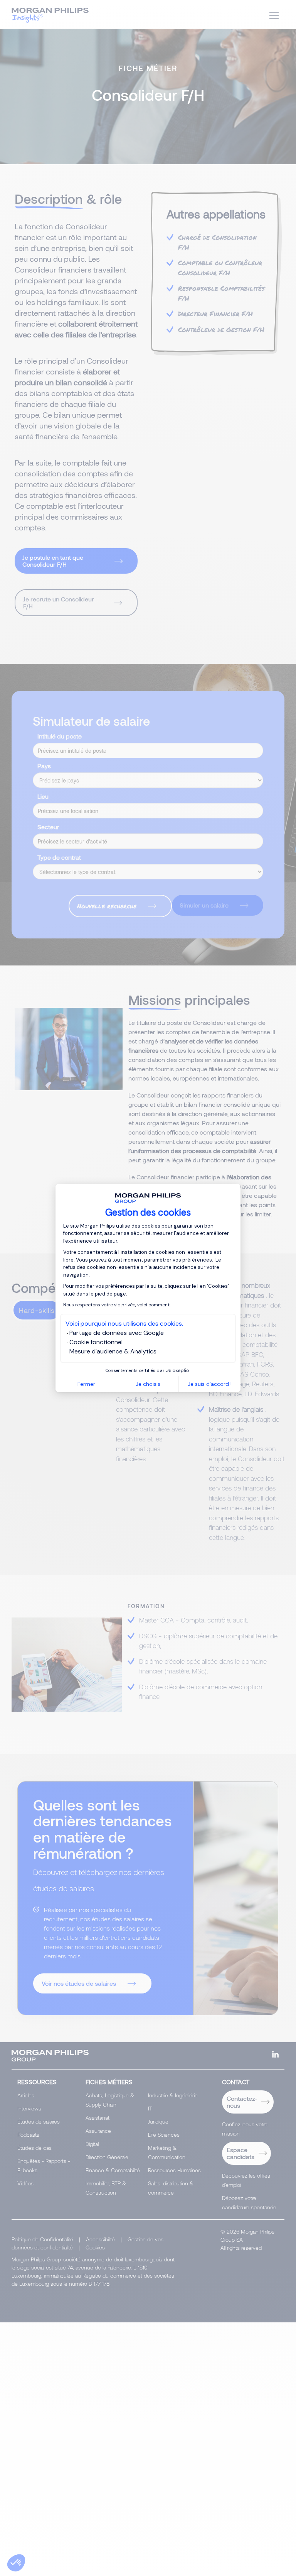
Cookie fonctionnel (96, 1342)
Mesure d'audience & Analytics (113, 1351)
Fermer (86, 1384)
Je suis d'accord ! (210, 1384)
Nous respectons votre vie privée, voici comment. (117, 1305)
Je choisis (148, 1384)
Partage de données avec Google (117, 1333)
